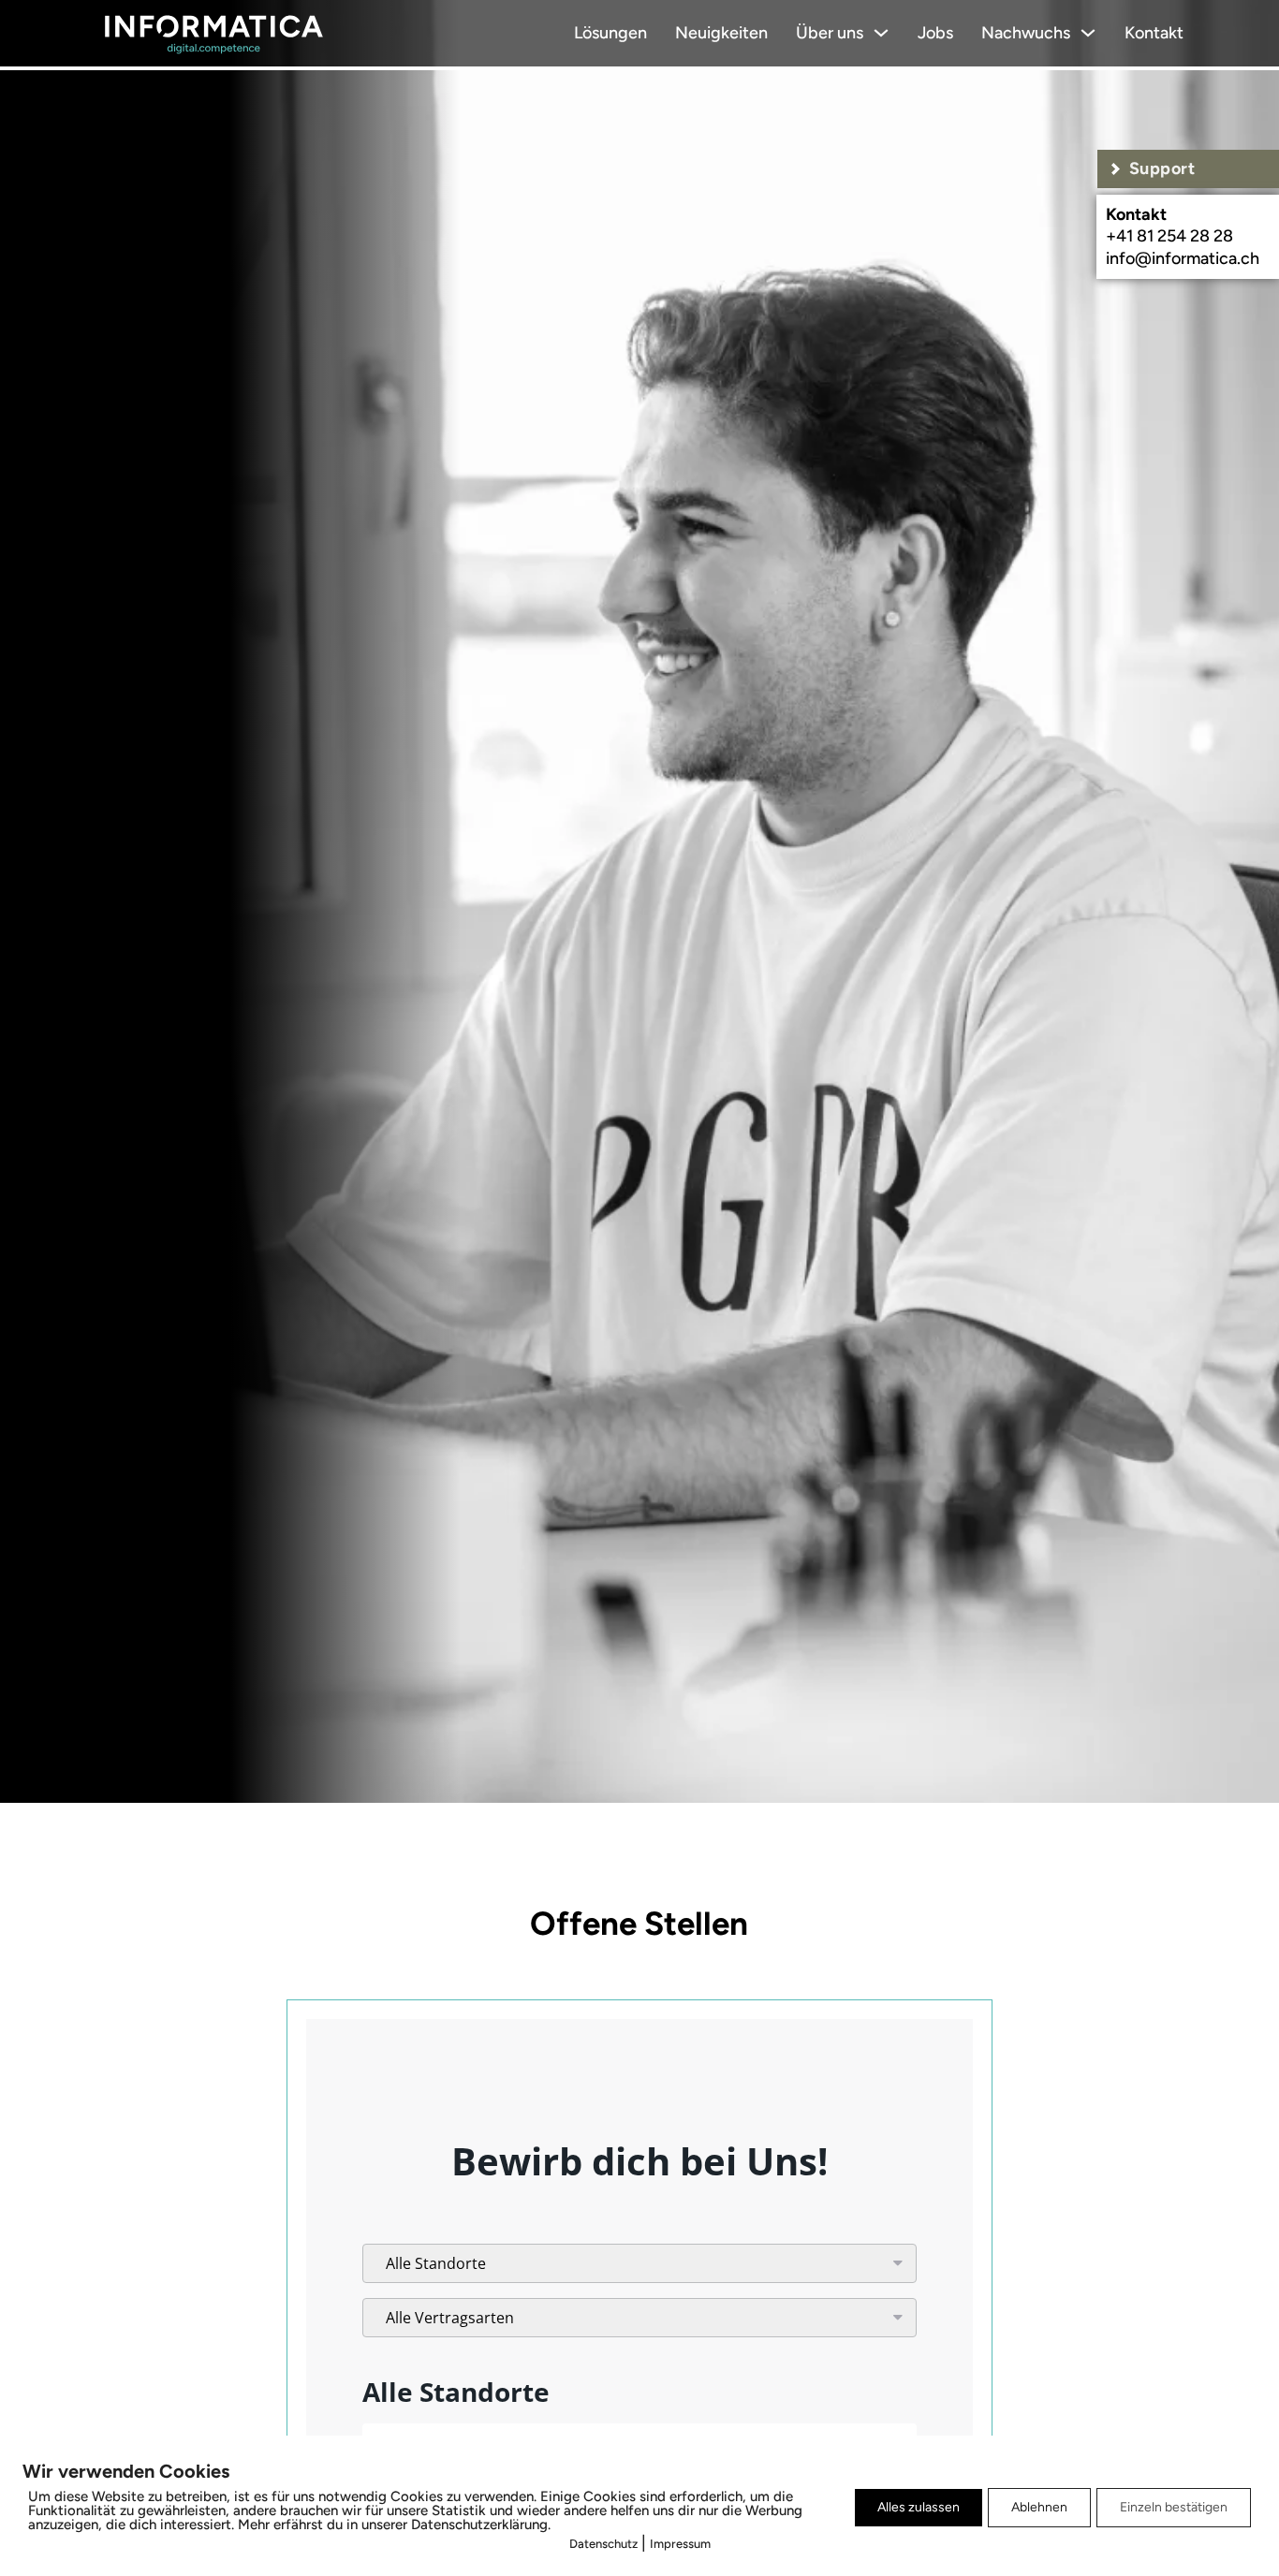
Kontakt (1154, 33)
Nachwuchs (1026, 33)
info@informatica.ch (1183, 258)
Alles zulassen (919, 2507)
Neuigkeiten (721, 33)
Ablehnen (1039, 2507)
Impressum (680, 2544)
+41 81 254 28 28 (1169, 236)
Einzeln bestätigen (1174, 2507)
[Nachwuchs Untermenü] (1088, 33)
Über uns (830, 33)
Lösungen (610, 33)
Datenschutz (603, 2544)
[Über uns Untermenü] (881, 33)
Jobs (935, 33)
